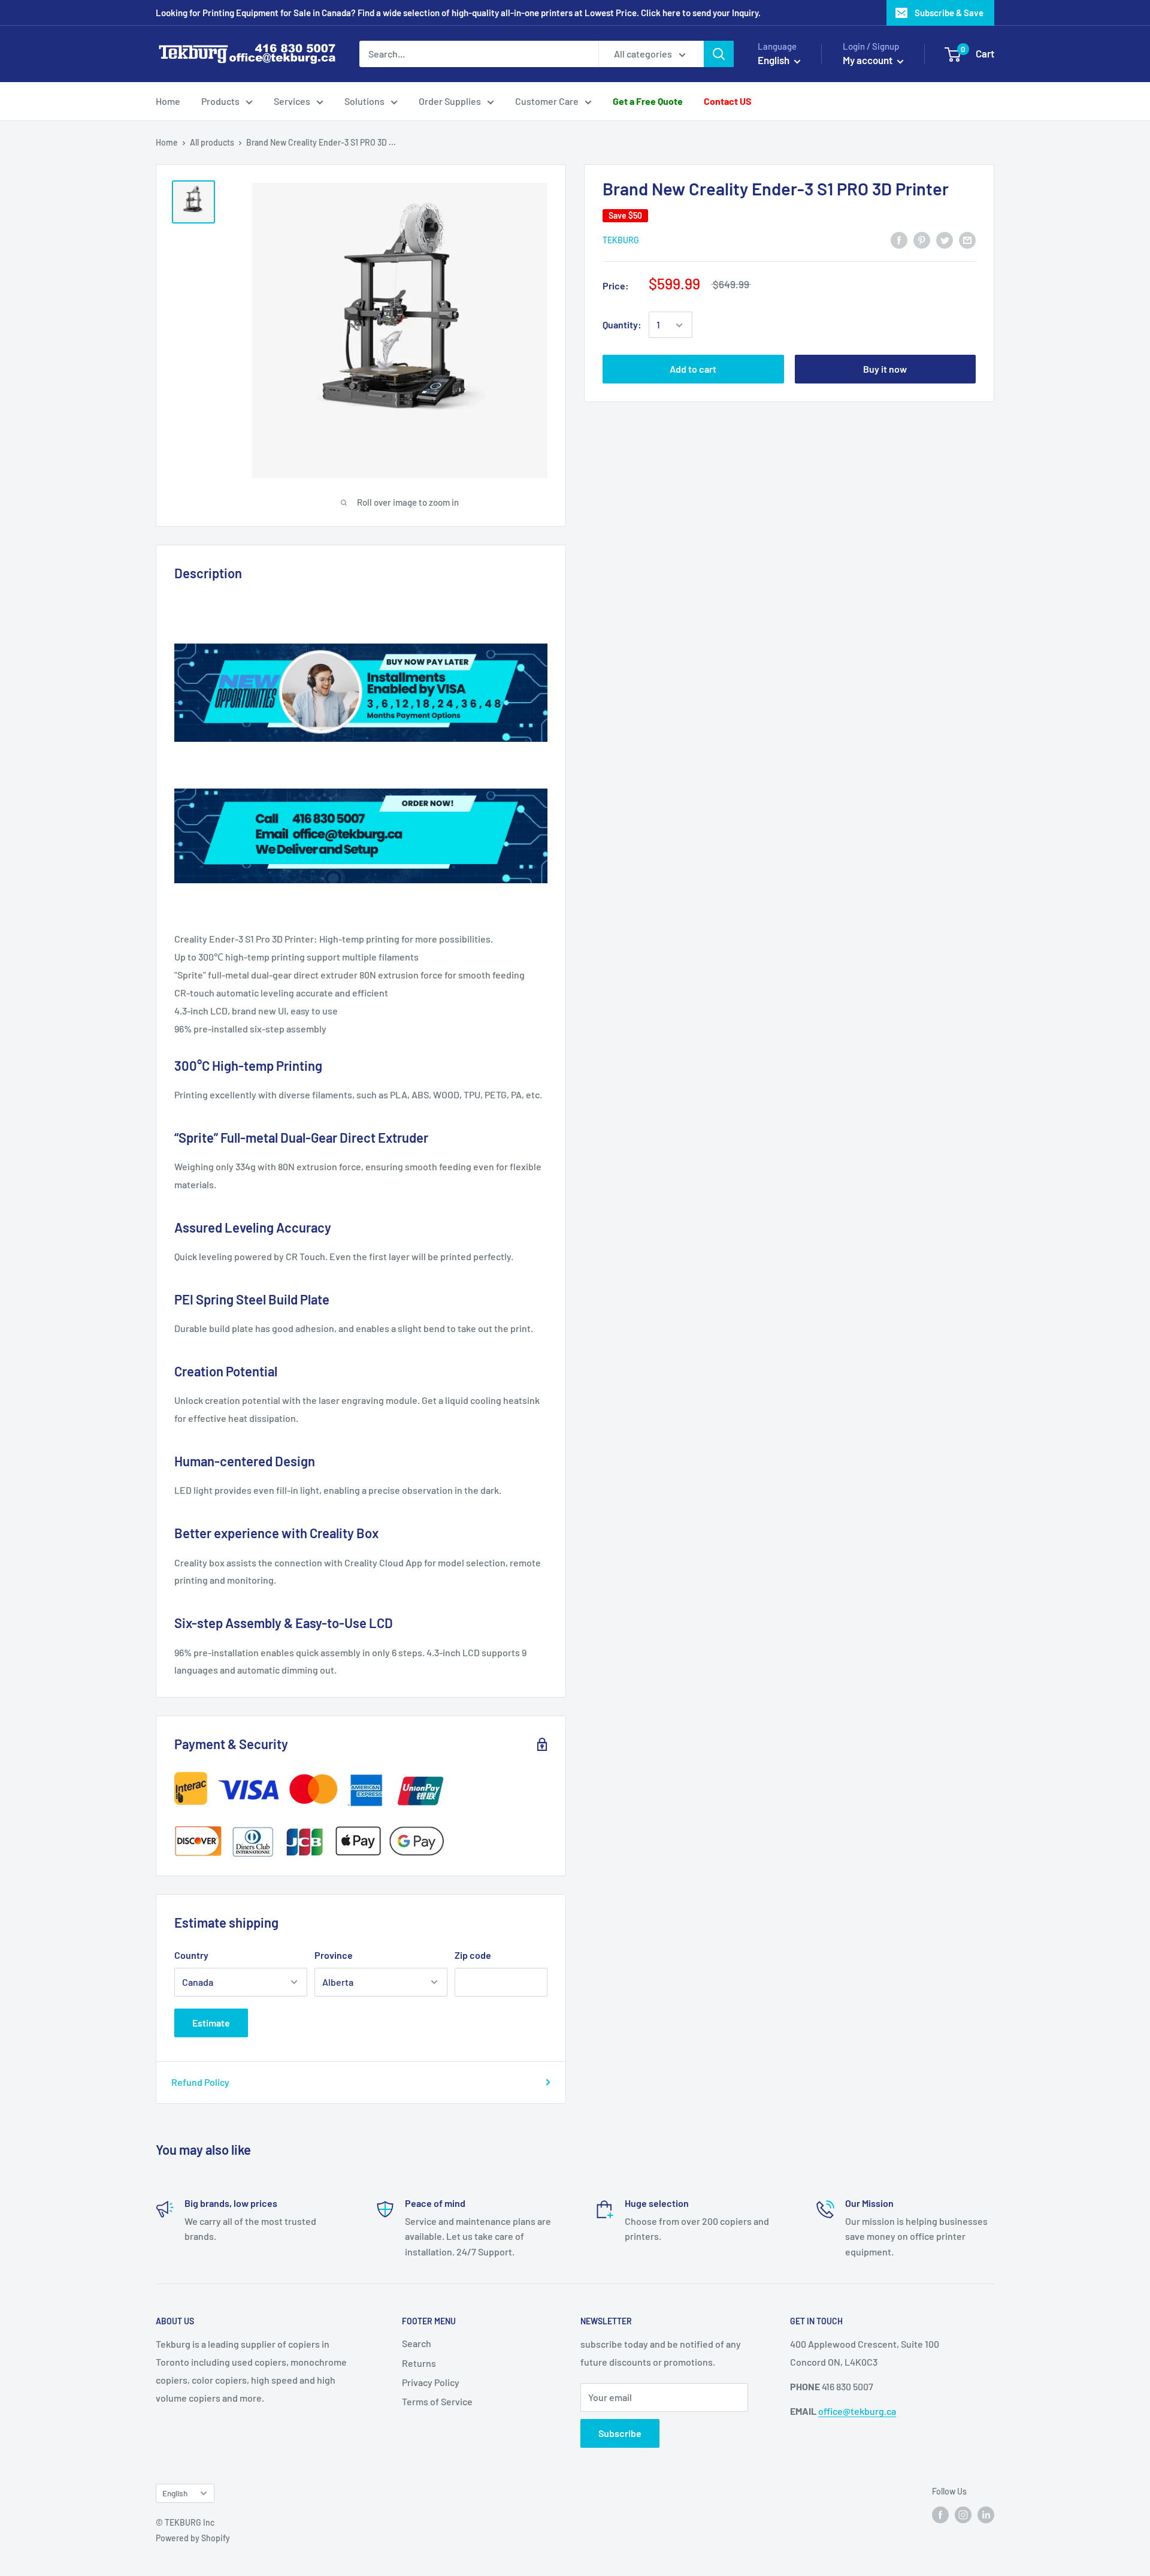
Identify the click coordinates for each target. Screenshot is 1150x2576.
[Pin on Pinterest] (922, 239)
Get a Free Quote (648, 101)
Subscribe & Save (949, 13)
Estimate (211, 2023)
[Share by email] (967, 239)
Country (191, 1955)
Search (417, 2343)
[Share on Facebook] (899, 239)
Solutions (364, 101)
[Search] (719, 54)
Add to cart (693, 369)
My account (868, 60)
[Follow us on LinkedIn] (986, 2514)
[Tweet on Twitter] (945, 239)
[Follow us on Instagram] (963, 2514)
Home (168, 101)
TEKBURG (621, 240)
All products (212, 142)
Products (220, 101)
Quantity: (622, 325)
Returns (419, 2363)
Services (292, 101)
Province (334, 1955)
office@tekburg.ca (857, 2411)
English (175, 2493)
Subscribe (620, 2433)
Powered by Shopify (193, 2538)
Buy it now (885, 369)
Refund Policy (200, 2082)
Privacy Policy (431, 2382)
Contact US (728, 101)
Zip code (473, 1955)
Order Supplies (450, 101)
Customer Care (547, 101)
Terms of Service (437, 2401)
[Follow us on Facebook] (940, 2514)
